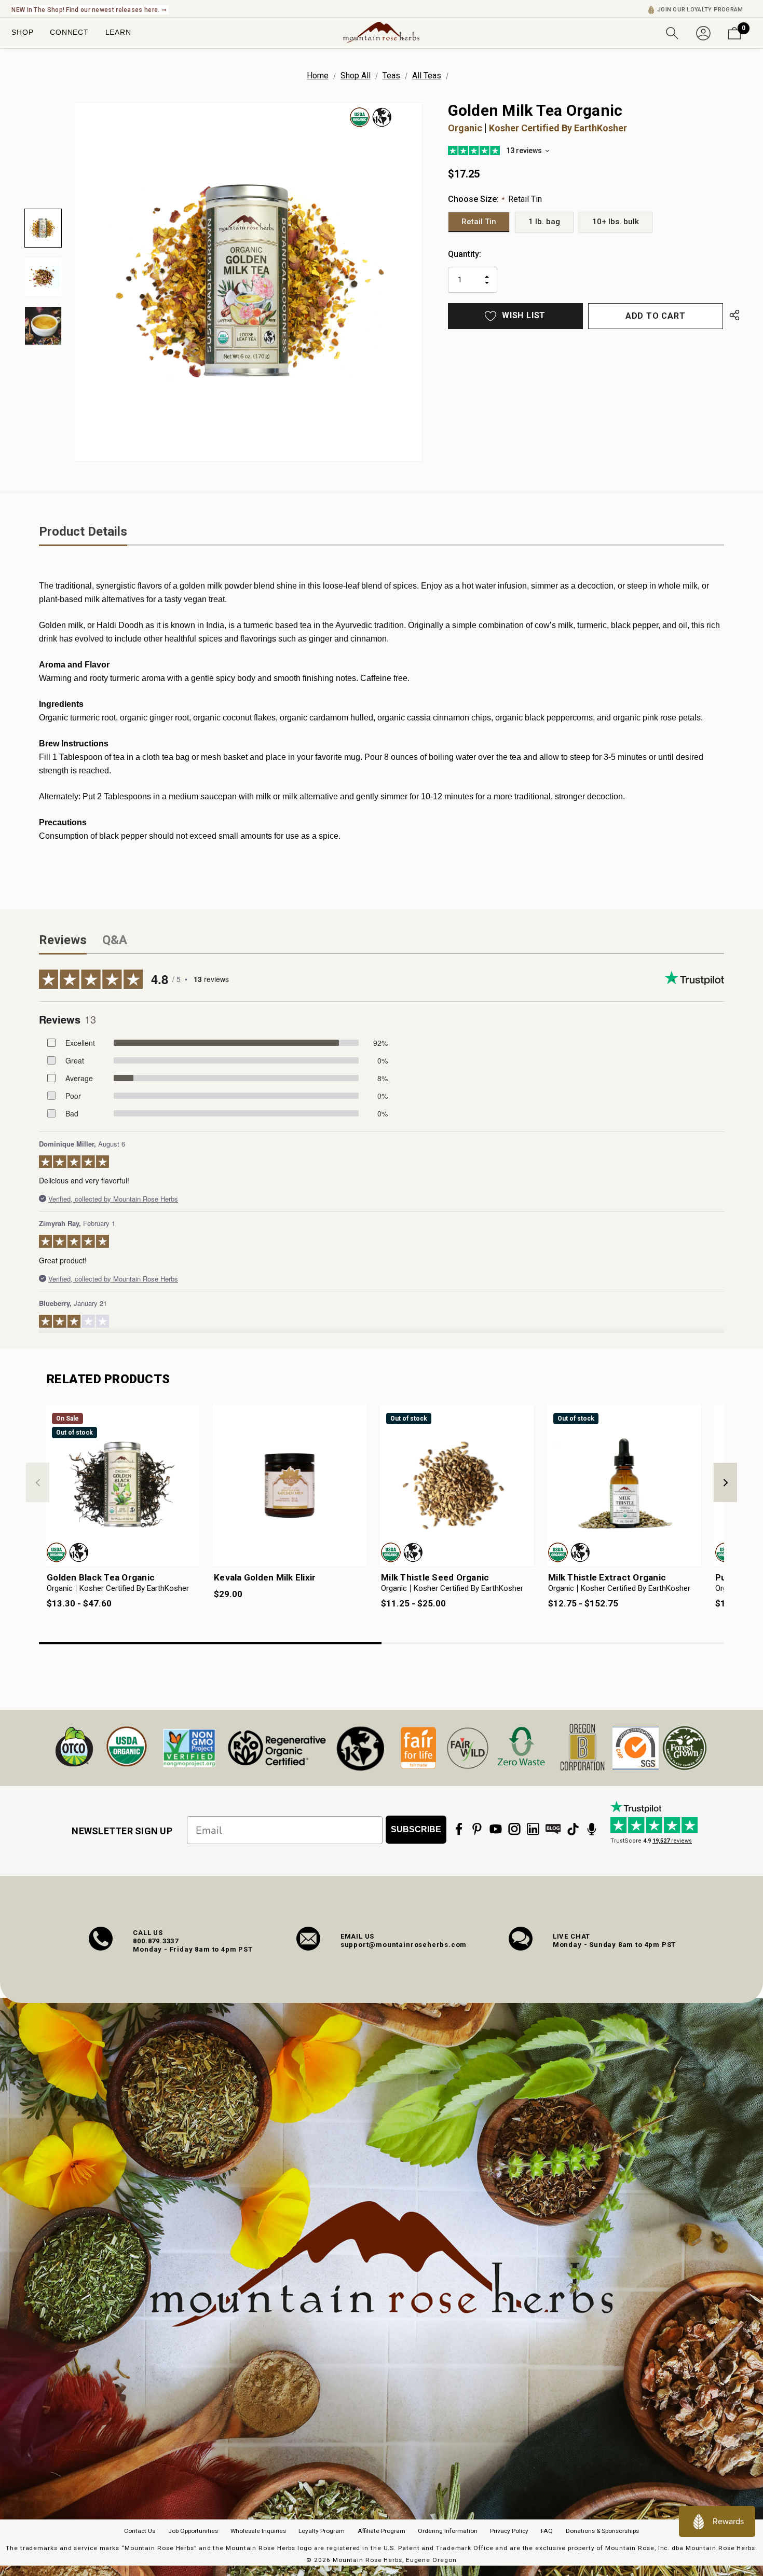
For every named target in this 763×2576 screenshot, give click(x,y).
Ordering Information (448, 2531)
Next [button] (725, 1483)
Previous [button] (38, 1483)
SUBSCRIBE (416, 1829)
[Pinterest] (477, 1829)
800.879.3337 (156, 1941)
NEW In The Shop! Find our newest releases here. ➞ (89, 10)
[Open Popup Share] (734, 316)
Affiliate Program (382, 2531)
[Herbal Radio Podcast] (592, 1829)
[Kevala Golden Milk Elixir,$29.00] (290, 1486)
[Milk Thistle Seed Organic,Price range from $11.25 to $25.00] (457, 1486)
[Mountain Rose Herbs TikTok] (573, 1829)
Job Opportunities (193, 2531)
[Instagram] (514, 1829)
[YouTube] (496, 1829)
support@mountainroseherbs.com (404, 1945)
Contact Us (140, 2531)
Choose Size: (495, 199)
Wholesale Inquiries (258, 2531)
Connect (69, 32)
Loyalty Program (322, 2531)
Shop (22, 32)
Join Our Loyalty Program (700, 10)
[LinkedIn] (533, 1829)
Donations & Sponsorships (602, 2531)
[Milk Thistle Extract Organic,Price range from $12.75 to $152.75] (624, 1486)
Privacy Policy (509, 2531)
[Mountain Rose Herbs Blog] (553, 1829)
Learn (118, 32)
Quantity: (465, 254)
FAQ (547, 2531)
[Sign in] (703, 32)
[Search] (672, 32)
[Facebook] (459, 1829)
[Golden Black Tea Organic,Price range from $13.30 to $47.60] (122, 1486)
